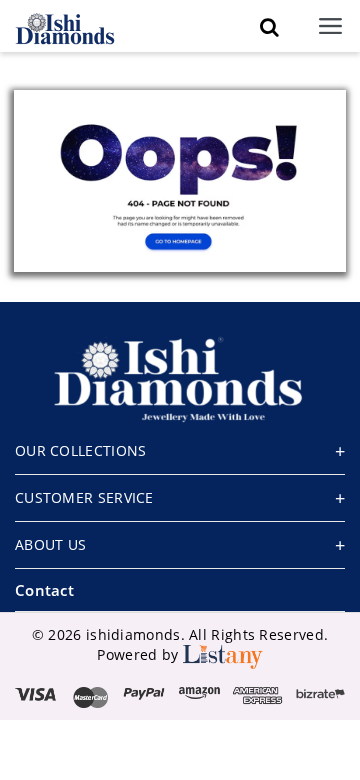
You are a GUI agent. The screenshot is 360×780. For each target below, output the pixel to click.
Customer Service (84, 497)
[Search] (269, 27)
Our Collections (81, 450)
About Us (50, 544)
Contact (44, 590)
